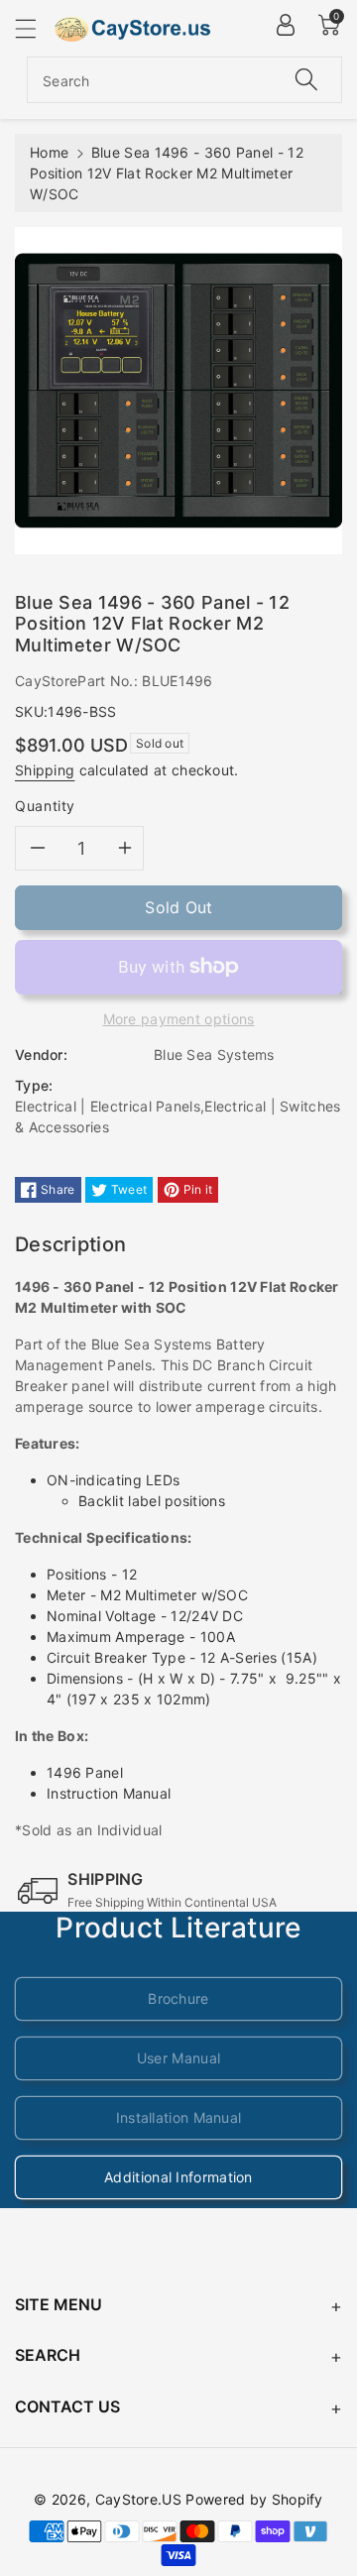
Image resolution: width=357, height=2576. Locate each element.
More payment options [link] (179, 1019)
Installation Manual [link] (179, 2117)
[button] (35, 28)
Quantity (45, 806)
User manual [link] (178, 2058)
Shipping (45, 770)
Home (49, 152)
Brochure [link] (178, 1998)
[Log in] (286, 25)
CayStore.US (138, 2499)
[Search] (306, 80)
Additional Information (178, 2177)
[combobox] (184, 80)
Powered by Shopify (254, 2499)
